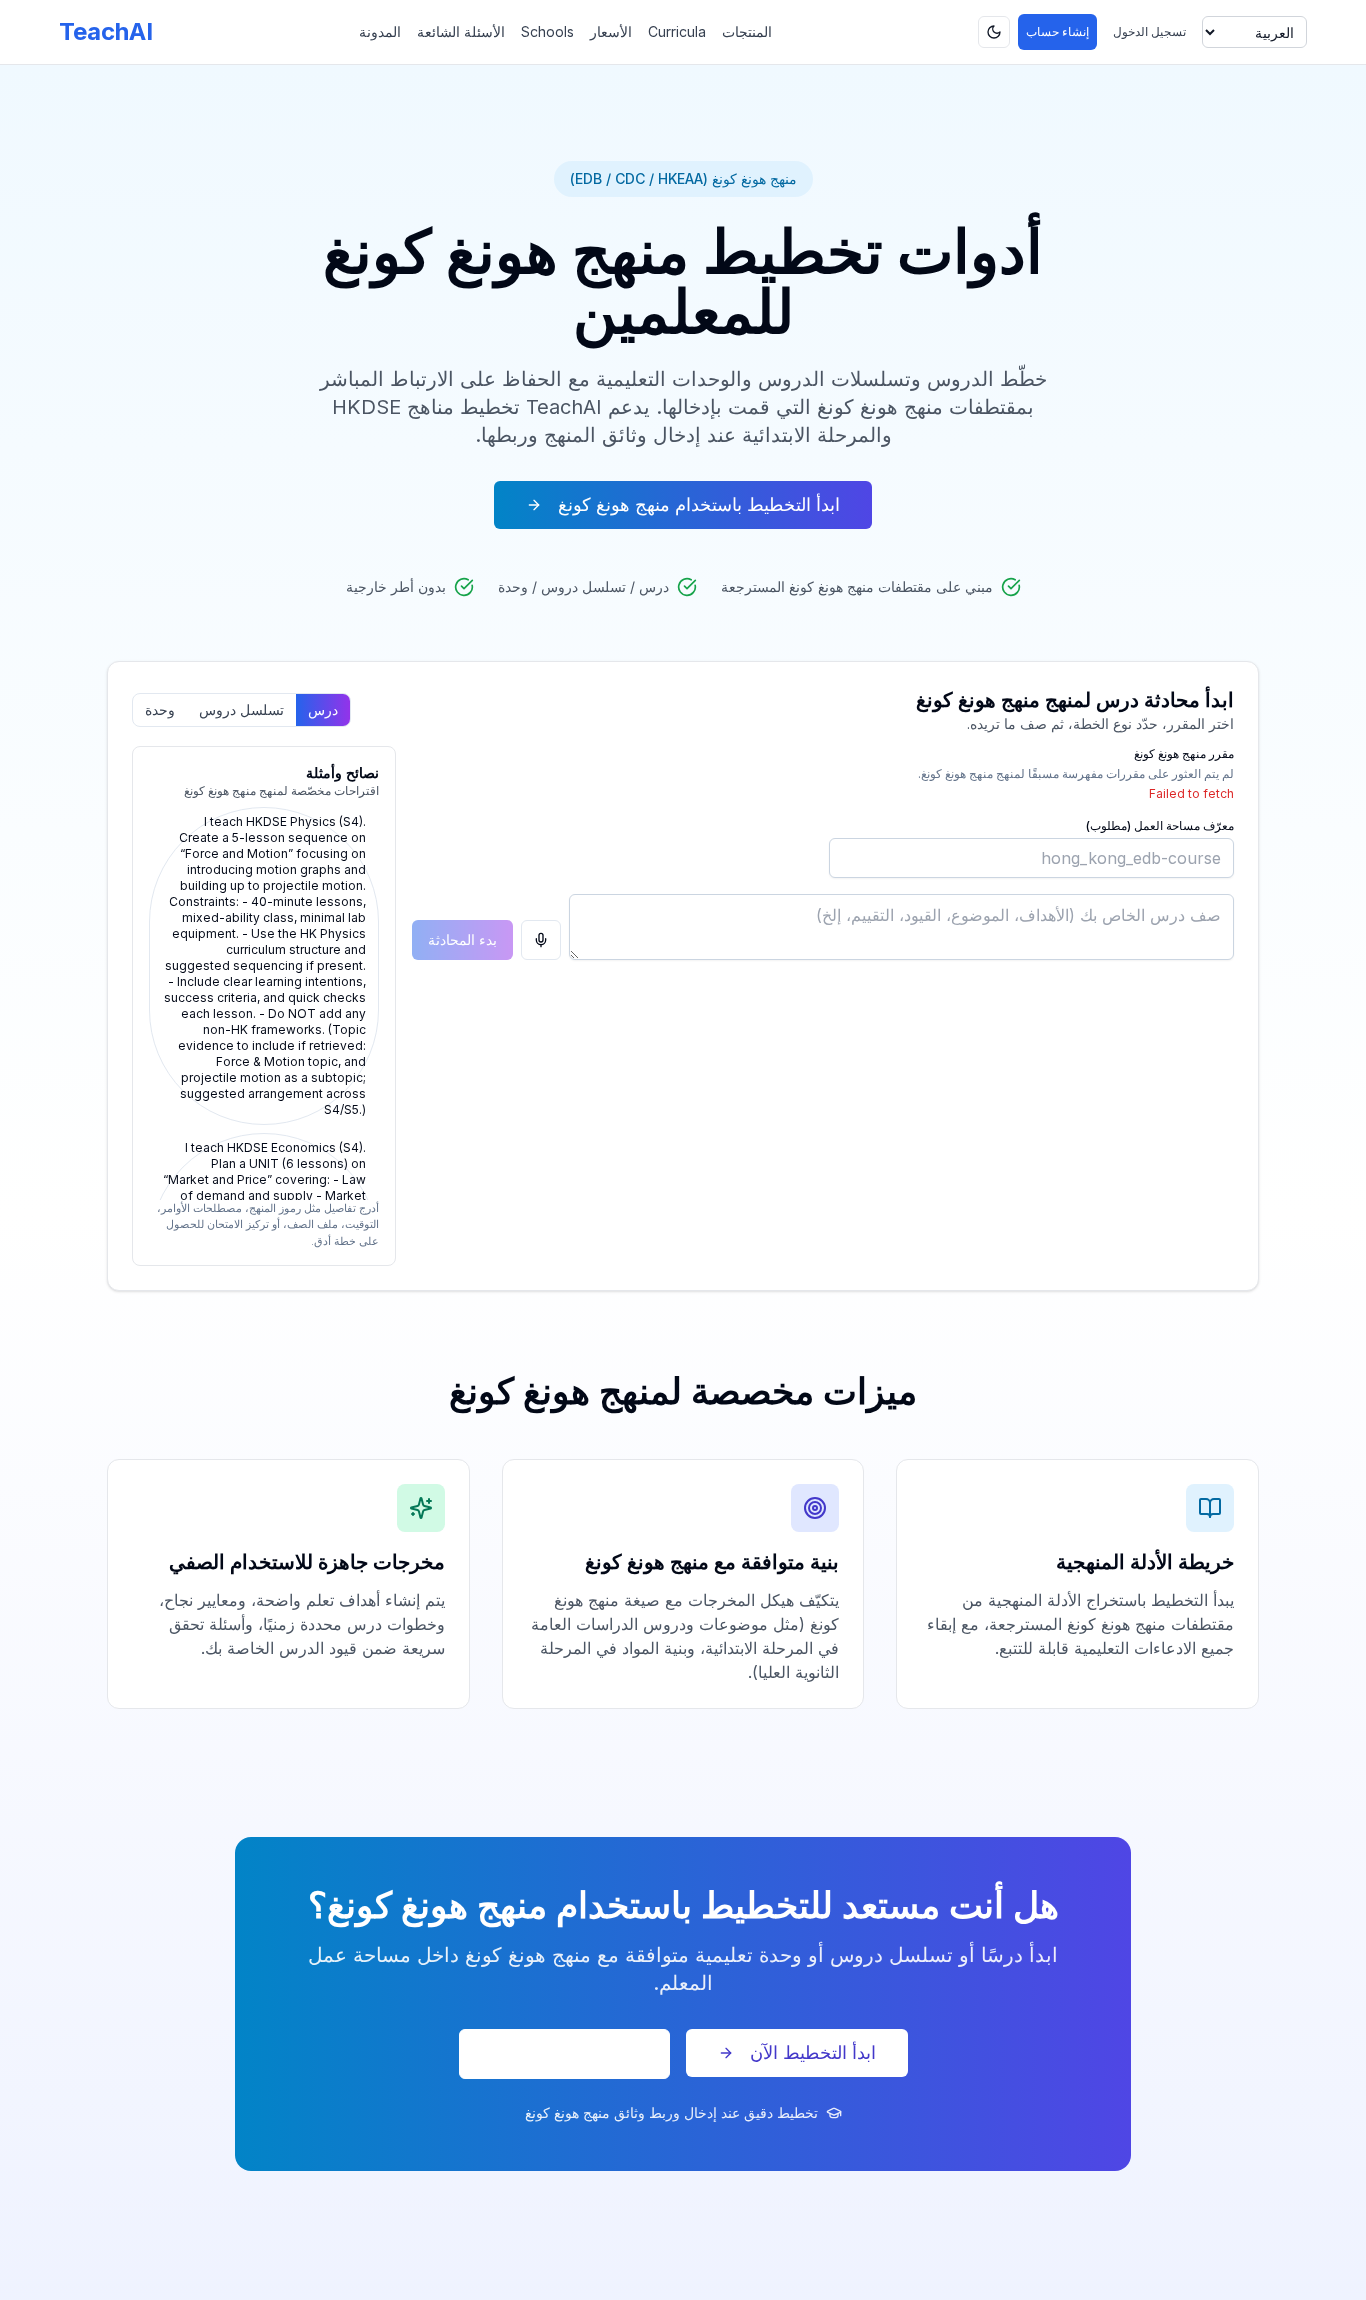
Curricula (677, 31)
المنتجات (747, 31)
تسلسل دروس (241, 709)
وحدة (160, 709)
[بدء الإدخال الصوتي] (541, 940)
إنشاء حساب (1057, 31)
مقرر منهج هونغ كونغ (1184, 753)
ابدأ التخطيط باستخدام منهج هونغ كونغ (699, 504)
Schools (547, 31)
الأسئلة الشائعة (461, 31)
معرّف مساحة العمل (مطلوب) (1160, 825)
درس (323, 709)
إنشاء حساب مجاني (564, 2053)
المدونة (380, 31)
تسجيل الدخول (1149, 31)
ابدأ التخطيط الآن (813, 2052)
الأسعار (611, 31)
